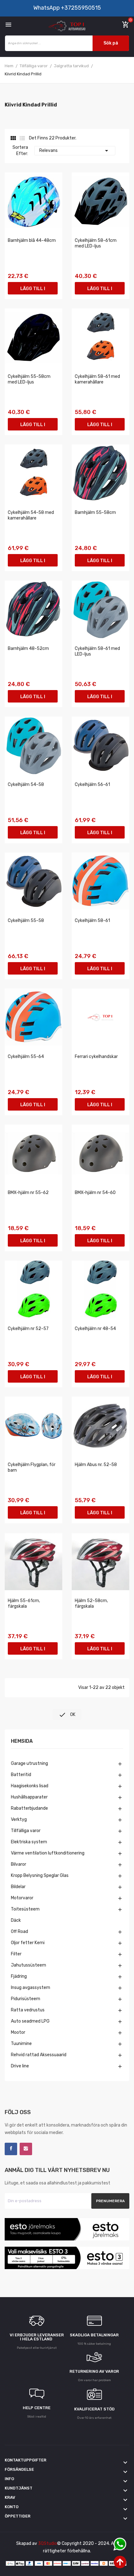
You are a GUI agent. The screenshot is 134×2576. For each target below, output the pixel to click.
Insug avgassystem (31, 1988)
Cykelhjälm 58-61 (92, 921)
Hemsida (22, 1741)
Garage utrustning (29, 1763)
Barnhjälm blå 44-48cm (32, 240)
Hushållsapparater (29, 1797)
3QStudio (48, 2543)
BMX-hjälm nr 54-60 (95, 1193)
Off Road (19, 1932)
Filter (16, 1954)
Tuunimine (21, 2044)
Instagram (26, 2149)
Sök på (111, 43)
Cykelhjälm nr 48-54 (95, 1329)
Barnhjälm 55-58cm (95, 512)
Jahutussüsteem (29, 1965)
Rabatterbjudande (29, 1808)
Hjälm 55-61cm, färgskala (24, 1603)
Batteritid (21, 1775)
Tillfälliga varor (26, 1831)
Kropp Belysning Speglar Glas (40, 1876)
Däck (16, 1920)
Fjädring (19, 1976)
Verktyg (19, 1819)
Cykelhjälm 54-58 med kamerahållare (31, 515)
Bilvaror (19, 1864)
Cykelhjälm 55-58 (26, 921)
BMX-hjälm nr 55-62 (28, 1193)
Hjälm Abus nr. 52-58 (96, 1465)
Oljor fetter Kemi (28, 1943)
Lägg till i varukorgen (33, 290)
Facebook (11, 2149)
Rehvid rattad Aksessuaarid (39, 2055)
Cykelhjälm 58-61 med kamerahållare (97, 379)
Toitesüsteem (25, 1909)
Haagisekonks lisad (30, 1786)
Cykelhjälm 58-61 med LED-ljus (97, 651)
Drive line (20, 2066)
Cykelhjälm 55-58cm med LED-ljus (29, 379)
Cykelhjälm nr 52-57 (28, 1329)
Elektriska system (29, 1842)
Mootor (18, 2032)
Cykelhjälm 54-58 (26, 785)
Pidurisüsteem (26, 1999)
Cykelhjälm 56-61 (92, 785)
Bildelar (18, 1887)
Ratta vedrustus (28, 2010)
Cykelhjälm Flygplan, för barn (32, 1467)
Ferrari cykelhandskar (96, 1057)
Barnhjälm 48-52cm (28, 649)
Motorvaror (22, 1898)
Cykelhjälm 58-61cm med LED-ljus (96, 243)
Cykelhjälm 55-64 (26, 1057)
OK (67, 1715)
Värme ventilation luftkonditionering (48, 1853)
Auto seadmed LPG (30, 2021)
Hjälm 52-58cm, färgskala (91, 1603)
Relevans (75, 151)
